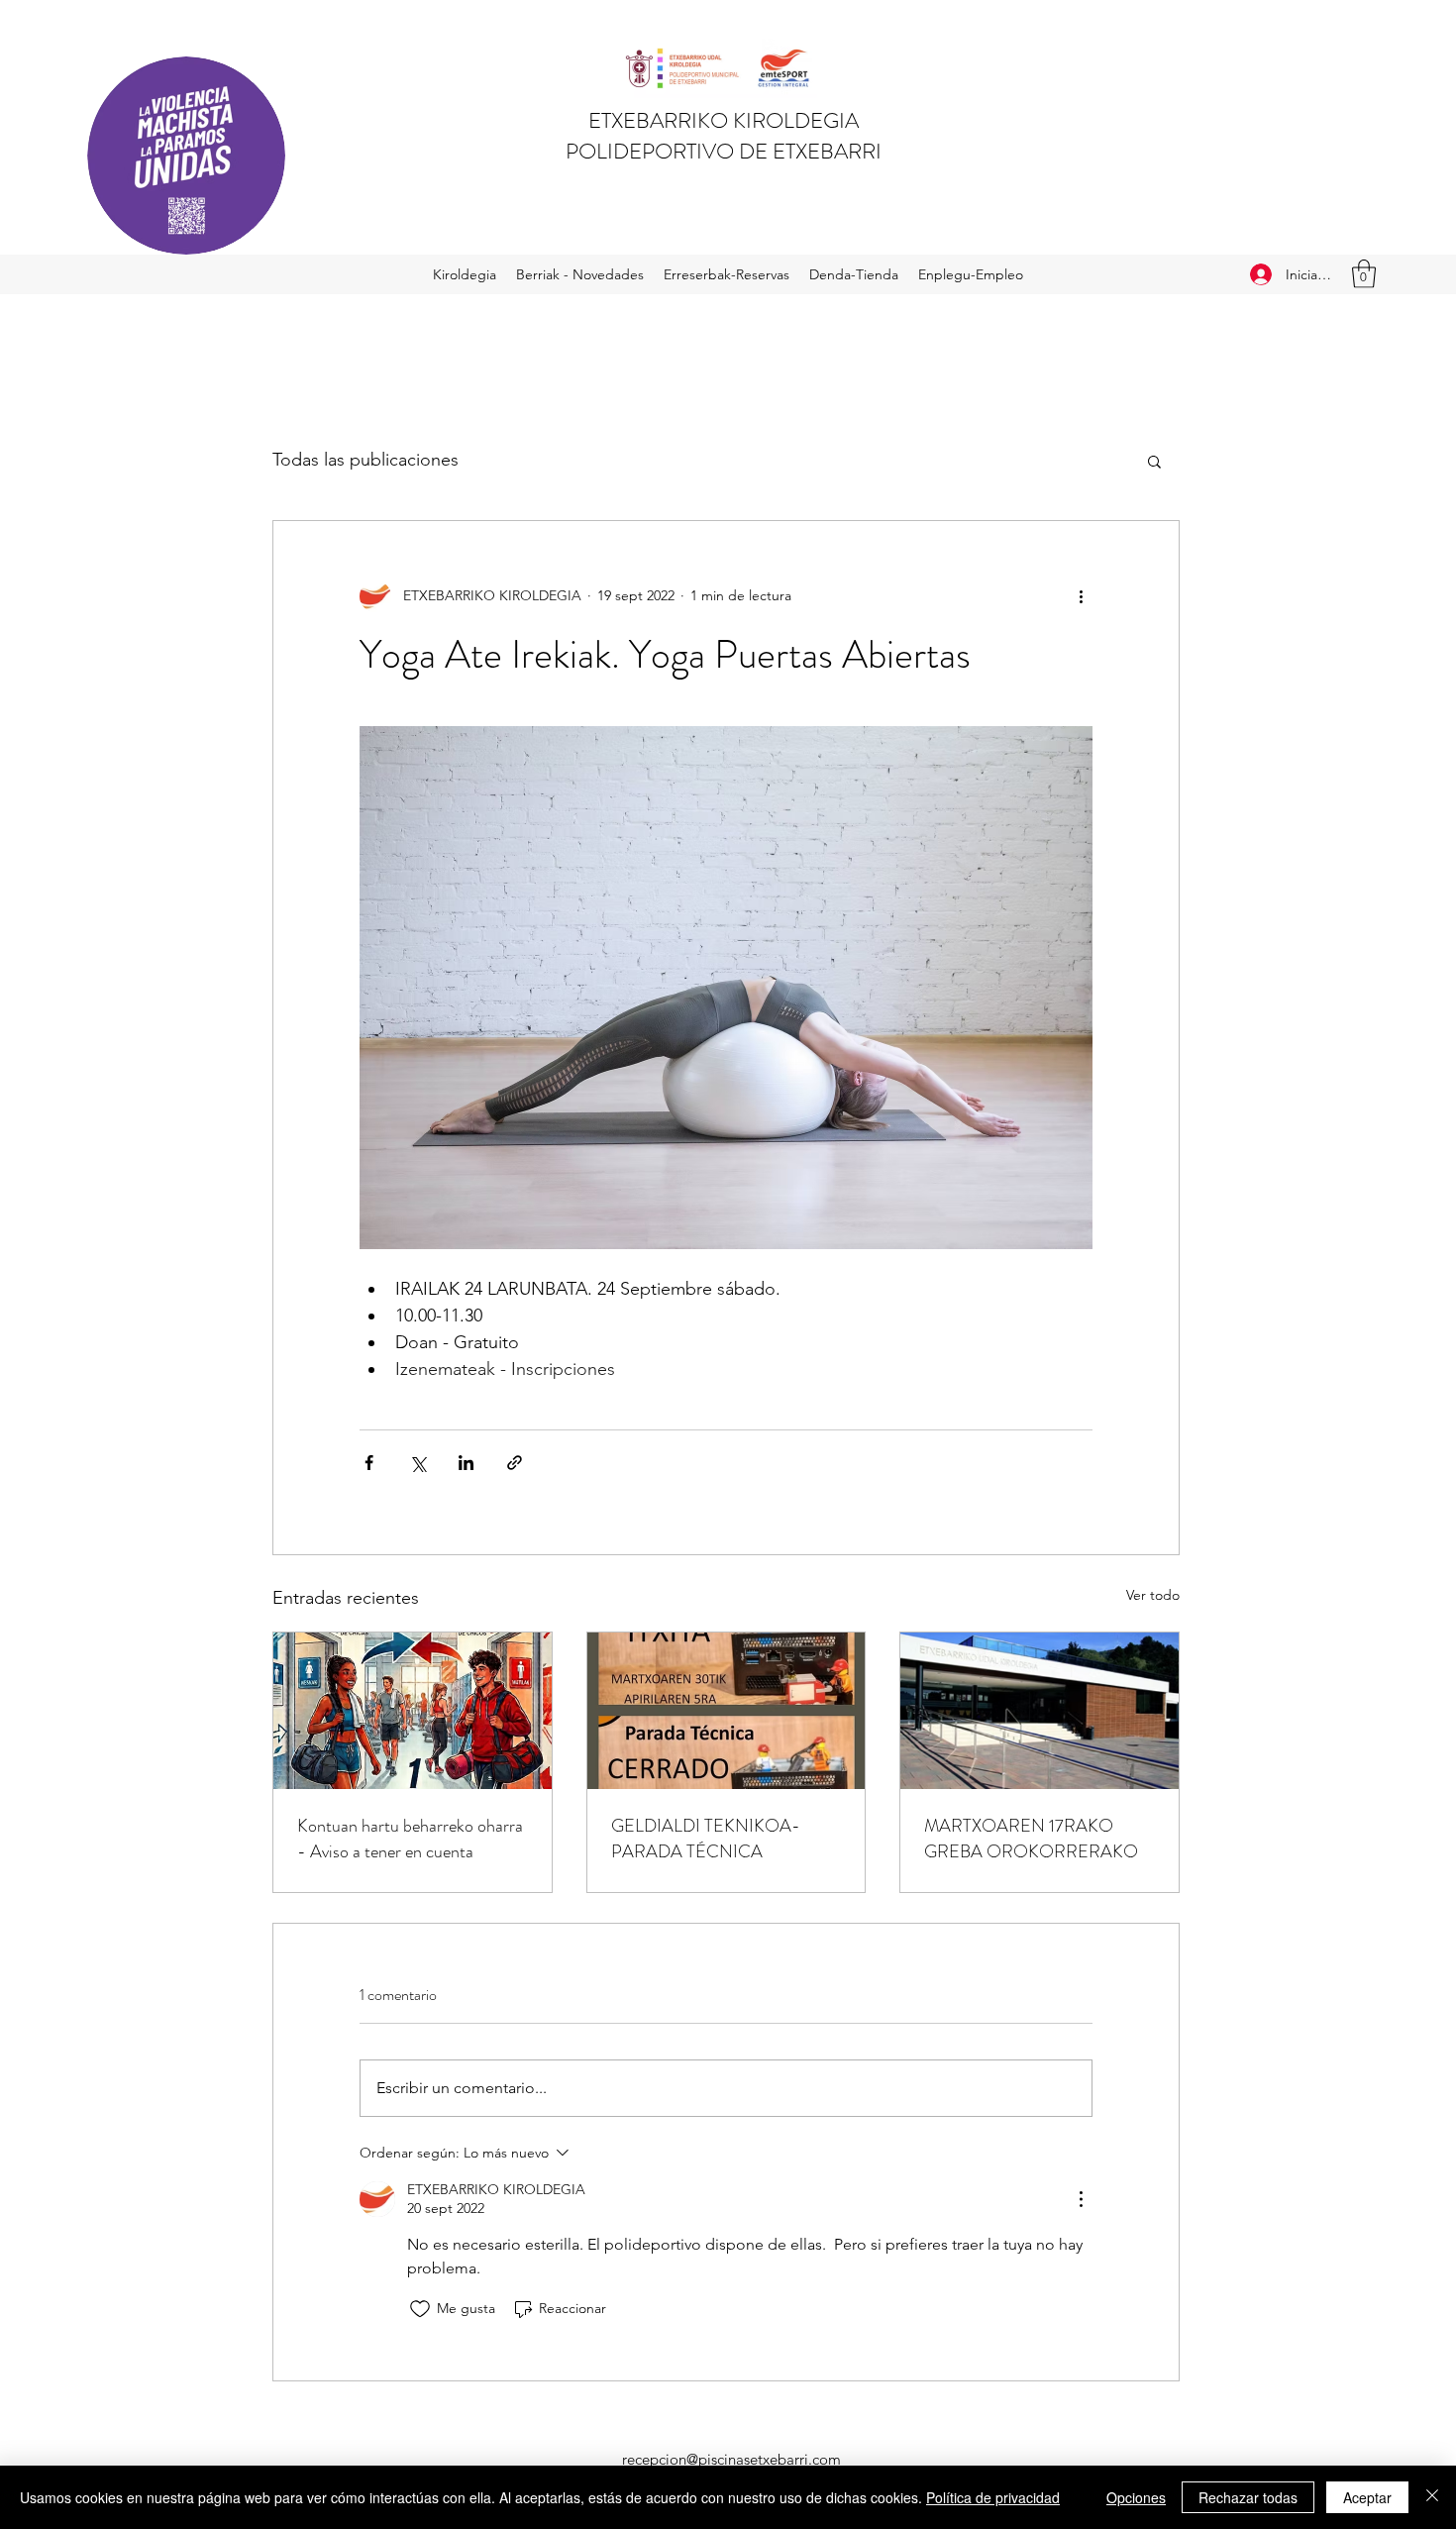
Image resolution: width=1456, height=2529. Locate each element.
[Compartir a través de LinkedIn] (466, 1463)
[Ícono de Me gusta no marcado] (420, 2309)
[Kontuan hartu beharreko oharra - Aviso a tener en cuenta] (413, 1711)
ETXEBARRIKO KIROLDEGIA (724, 120)
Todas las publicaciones (365, 460)
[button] (1364, 274)
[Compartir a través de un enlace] (515, 1463)
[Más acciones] (1081, 596)
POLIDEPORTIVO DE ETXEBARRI (724, 151)
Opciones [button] (1136, 2497)
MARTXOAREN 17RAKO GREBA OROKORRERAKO (1031, 1839)
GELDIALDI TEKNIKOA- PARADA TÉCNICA (706, 1839)
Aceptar (1367, 2497)
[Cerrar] (1432, 2497)
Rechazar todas (1248, 2497)
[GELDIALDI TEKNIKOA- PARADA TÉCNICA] (727, 1711)
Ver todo (1153, 1595)
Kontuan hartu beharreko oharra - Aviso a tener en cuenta (410, 1839)
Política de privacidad (993, 2497)
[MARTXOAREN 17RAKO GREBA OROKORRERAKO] (1040, 1711)
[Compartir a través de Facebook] (369, 1463)
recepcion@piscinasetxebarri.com (731, 2459)
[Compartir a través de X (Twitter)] (417, 1463)
